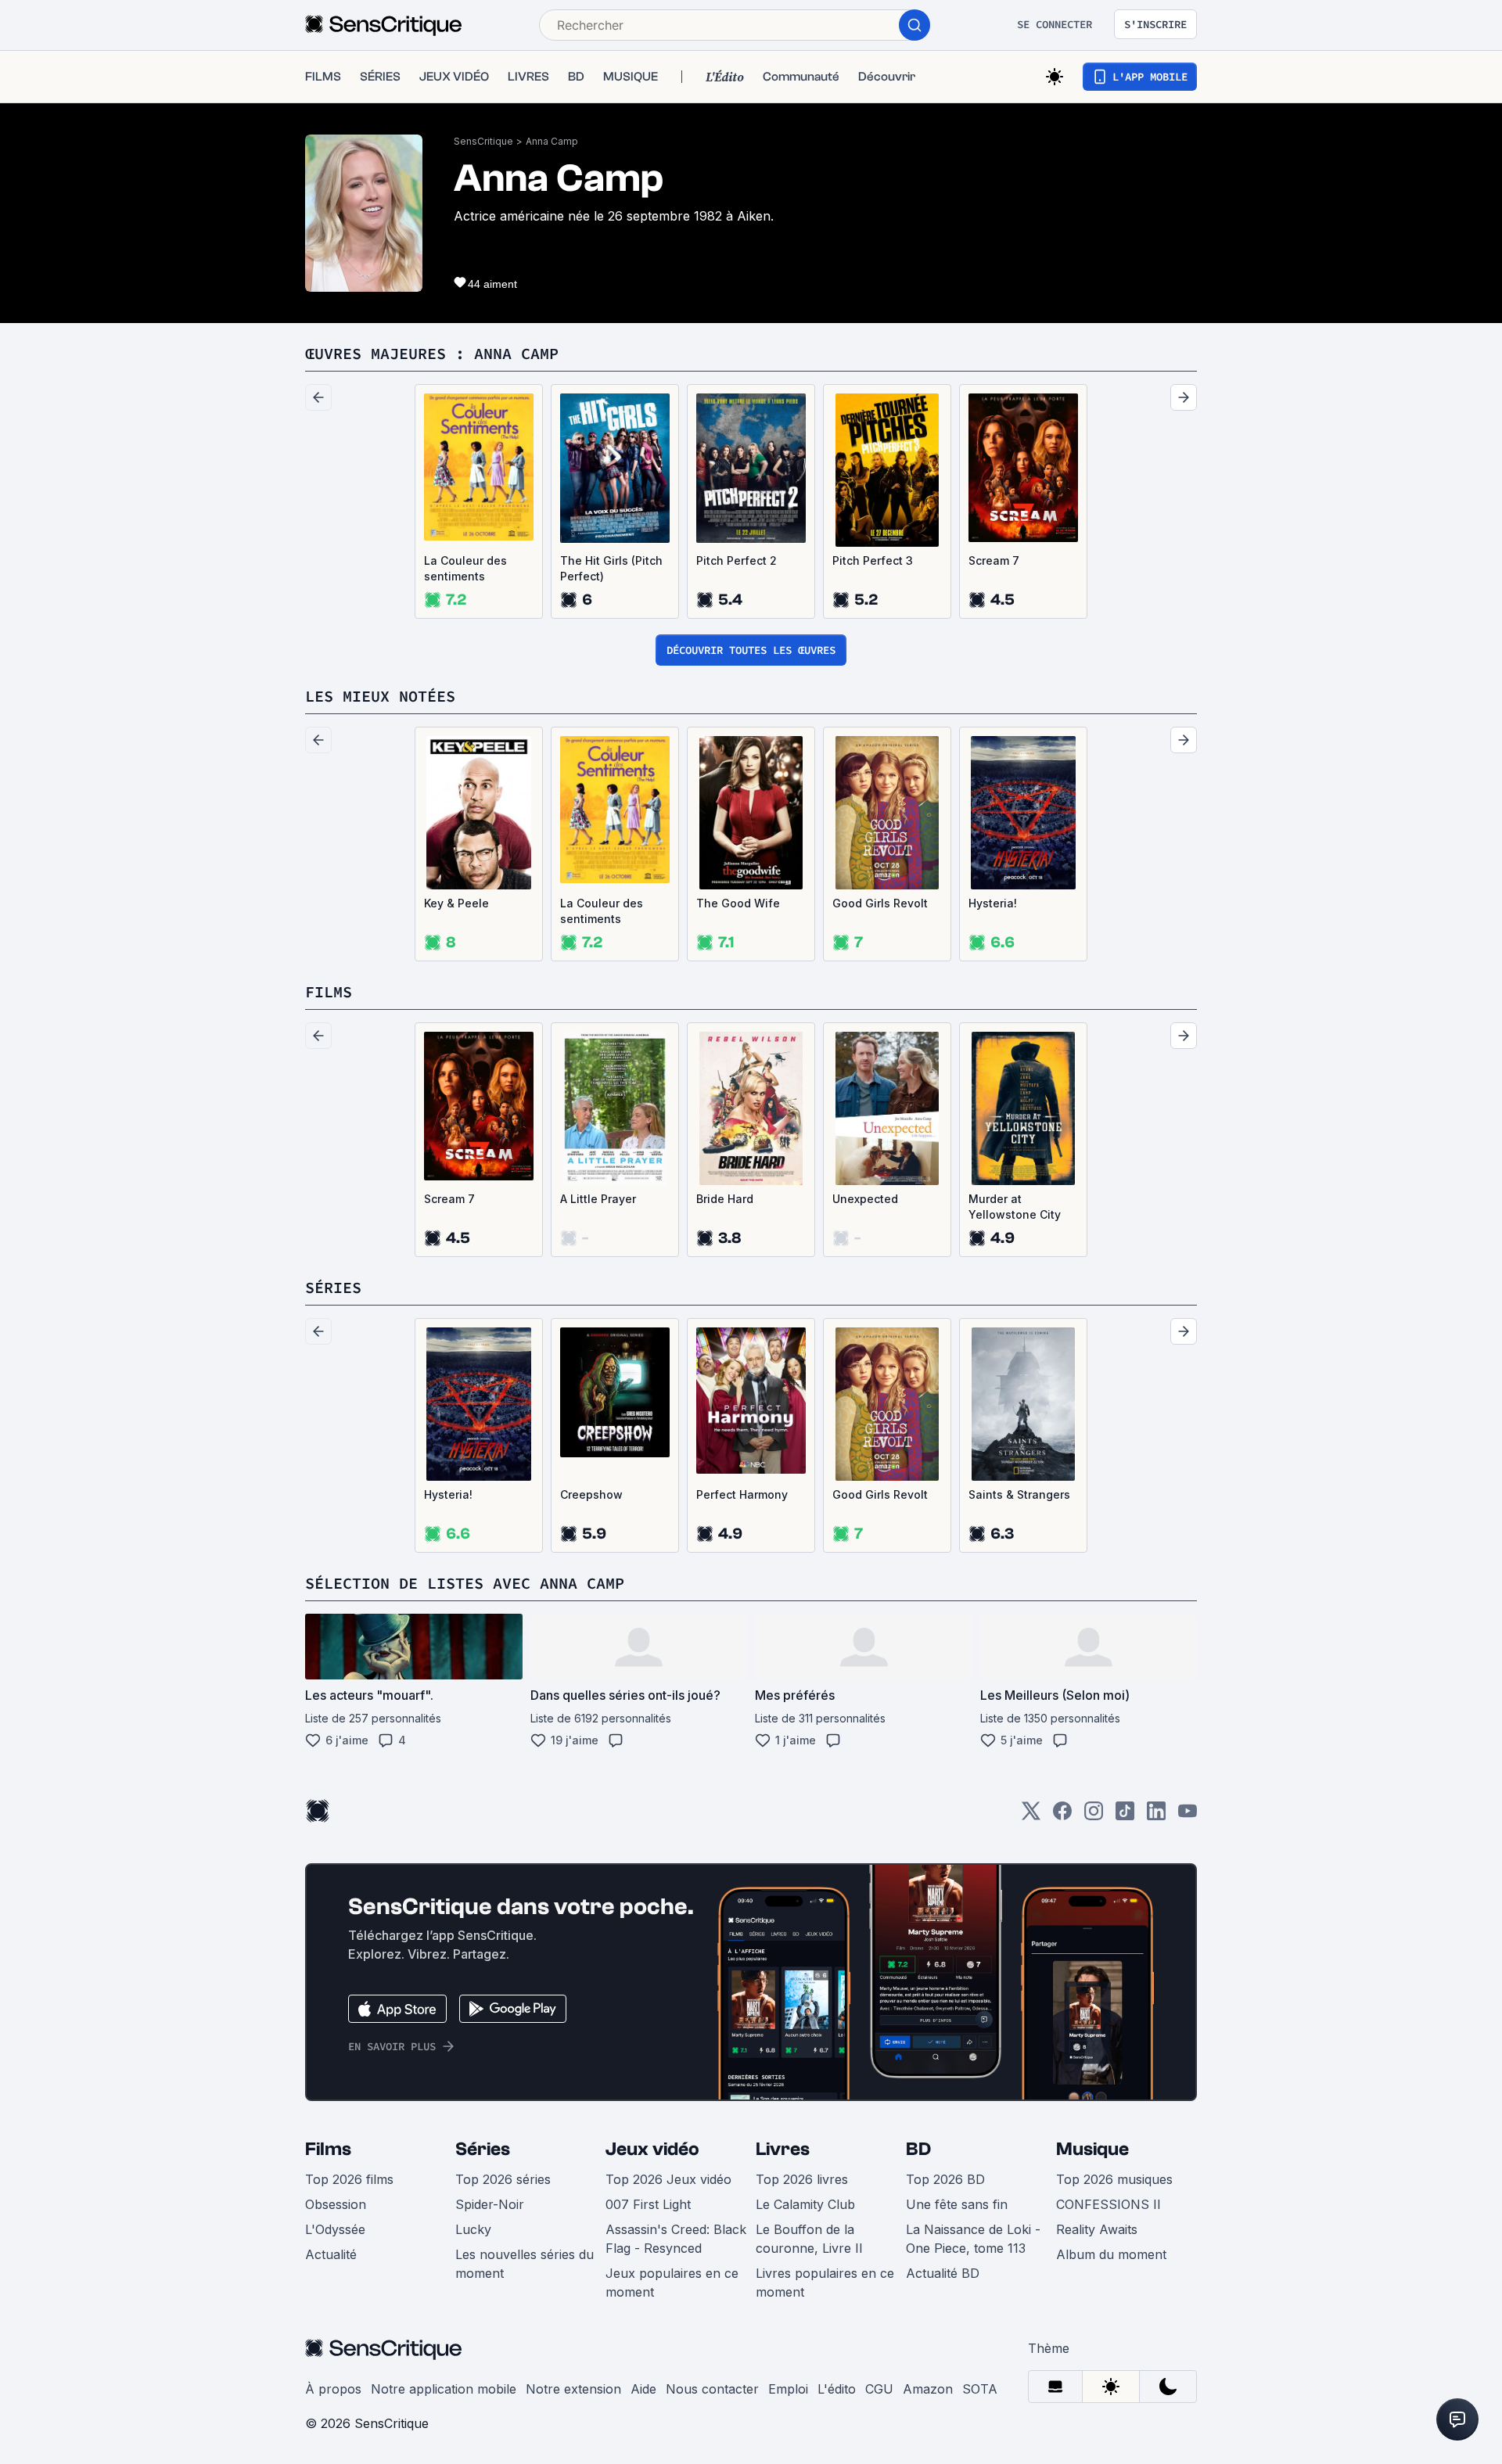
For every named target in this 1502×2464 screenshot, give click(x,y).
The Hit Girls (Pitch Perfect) (611, 568)
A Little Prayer (598, 1199)
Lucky (473, 2229)
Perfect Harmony (742, 1494)
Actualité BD (943, 2273)
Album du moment (1111, 2254)
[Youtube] (1188, 1816)
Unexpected (865, 1199)
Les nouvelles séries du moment (525, 2264)
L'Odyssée (335, 2229)
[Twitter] (1031, 1816)
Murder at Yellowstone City (1015, 1207)
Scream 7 (994, 560)
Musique (1092, 2149)
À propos (333, 2389)
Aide (643, 2389)
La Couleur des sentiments (465, 568)
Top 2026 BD (945, 2179)
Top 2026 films (349, 2179)
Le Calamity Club (805, 2204)
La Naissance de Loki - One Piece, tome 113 (973, 2239)
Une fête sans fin (957, 2204)
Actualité (331, 2254)
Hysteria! (993, 903)
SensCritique (483, 141)
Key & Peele (456, 903)
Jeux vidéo (652, 2149)
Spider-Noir (490, 2204)
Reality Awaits (1097, 2229)
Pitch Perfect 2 (737, 560)
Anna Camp (552, 141)
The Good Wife (738, 903)
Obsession (336, 2204)
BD (918, 2149)
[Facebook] (1062, 1816)
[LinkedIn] (1156, 1816)
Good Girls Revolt (880, 903)
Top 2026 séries (503, 2179)
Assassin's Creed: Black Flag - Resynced (676, 2239)
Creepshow (591, 1494)
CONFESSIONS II (1109, 2204)
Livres (783, 2149)
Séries (483, 2149)
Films (328, 2149)
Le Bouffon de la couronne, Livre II (809, 2239)
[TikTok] (1125, 1816)
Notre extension (573, 2389)
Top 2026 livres (802, 2179)
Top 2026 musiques (1114, 2179)
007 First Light (648, 2204)
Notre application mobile (444, 2389)
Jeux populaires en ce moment (672, 2283)
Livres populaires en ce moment (825, 2283)
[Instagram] (1094, 1816)
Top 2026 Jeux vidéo (668, 2179)
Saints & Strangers (1019, 1494)
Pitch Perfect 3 (873, 560)
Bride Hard (725, 1199)
